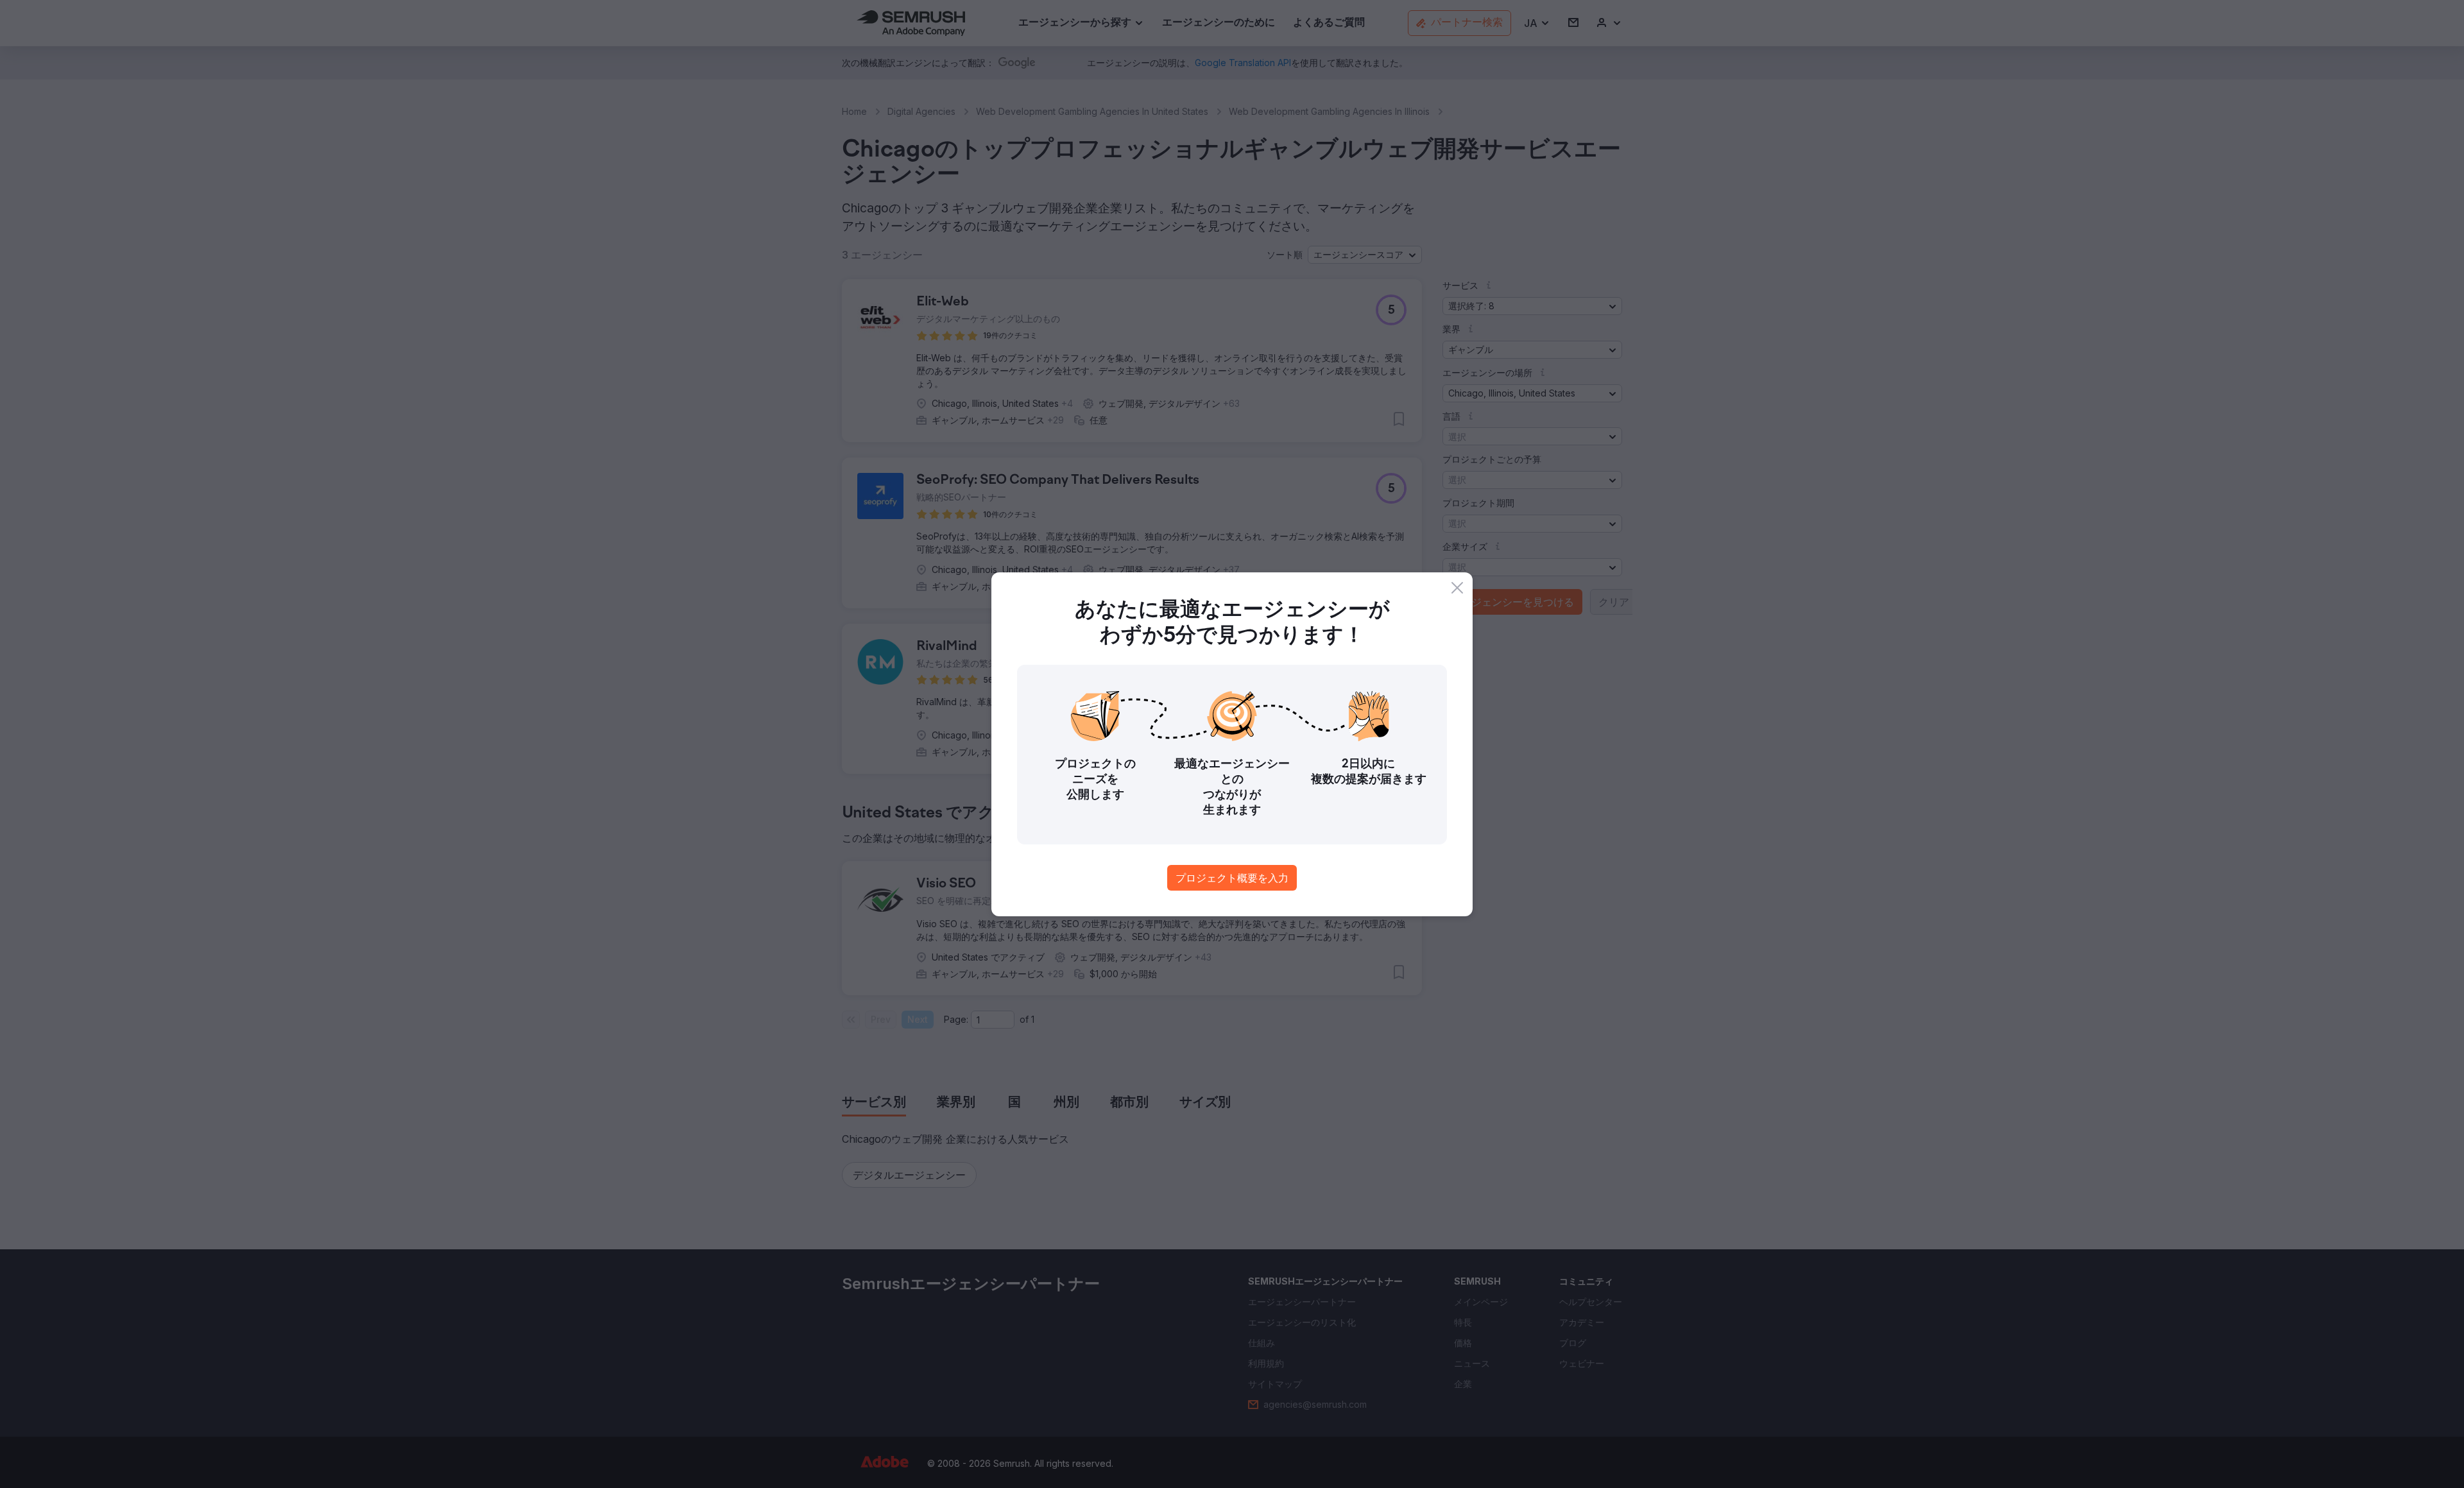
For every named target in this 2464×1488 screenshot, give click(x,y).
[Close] (1457, 588)
